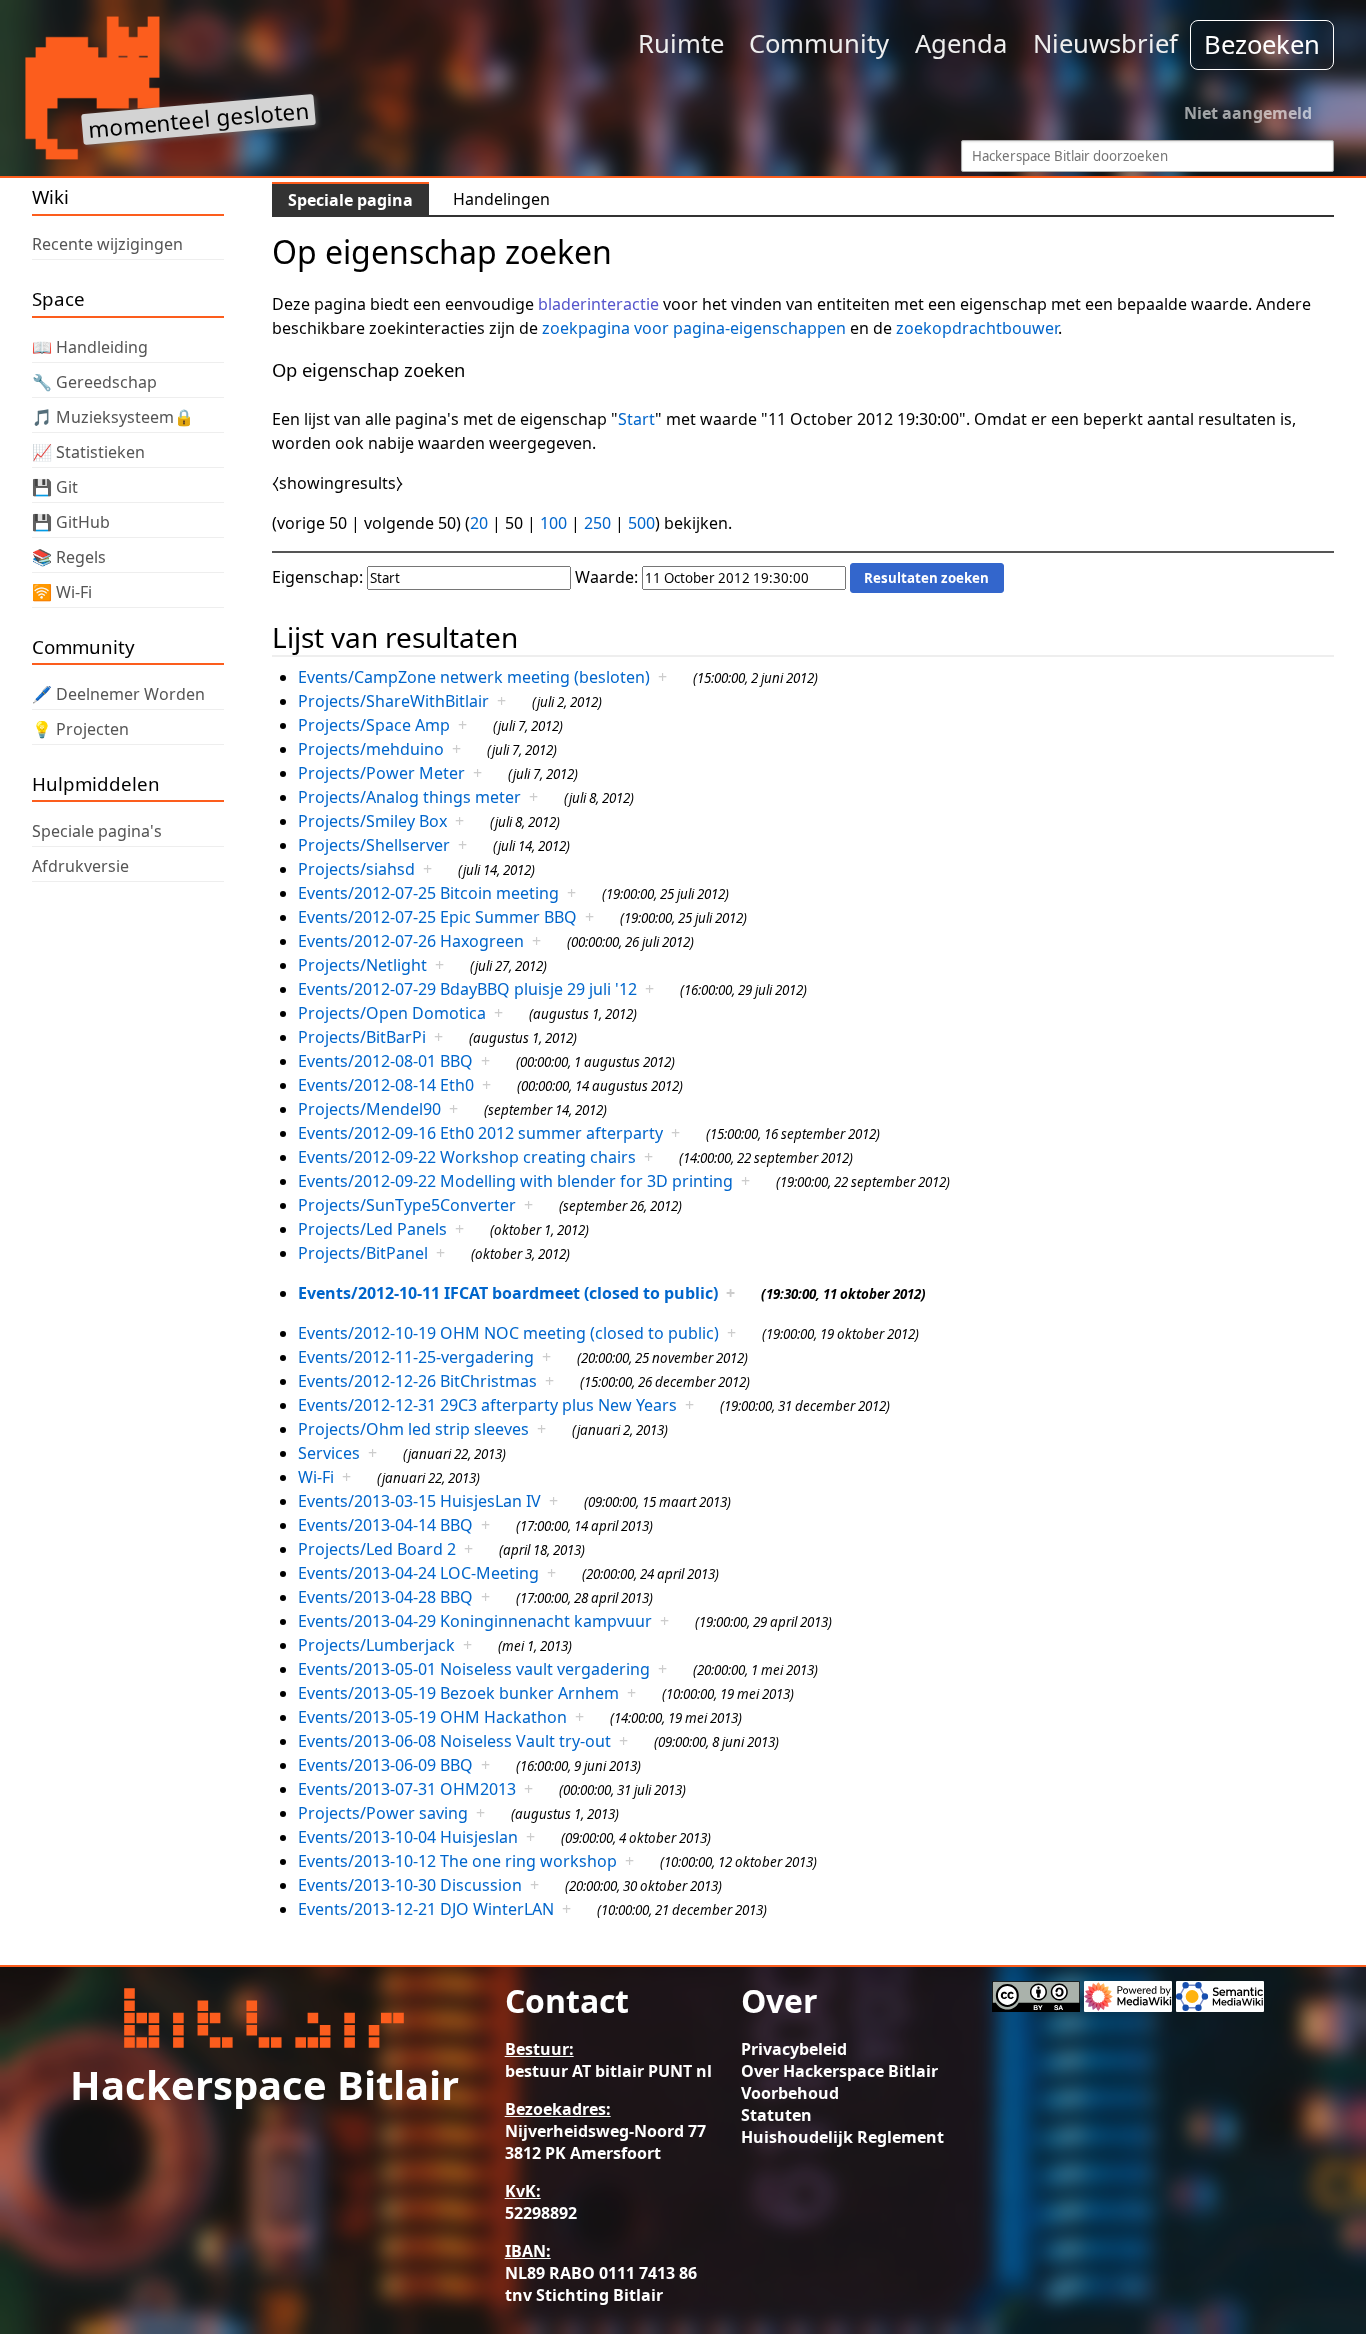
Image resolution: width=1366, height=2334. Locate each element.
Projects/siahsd (356, 869)
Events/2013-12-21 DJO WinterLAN (426, 1909)
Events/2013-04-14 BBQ (385, 1525)
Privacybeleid (794, 2049)
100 (553, 523)
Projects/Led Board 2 (377, 1549)
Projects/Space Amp (374, 725)
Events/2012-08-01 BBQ (385, 1061)
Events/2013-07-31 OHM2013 (407, 1789)
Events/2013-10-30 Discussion (410, 1885)
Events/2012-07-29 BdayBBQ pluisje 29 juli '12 (467, 989)
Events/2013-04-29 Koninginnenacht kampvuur (475, 1621)
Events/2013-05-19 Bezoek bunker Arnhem (458, 1693)
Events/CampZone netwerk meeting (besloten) (474, 677)
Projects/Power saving (383, 1813)
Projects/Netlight (362, 965)
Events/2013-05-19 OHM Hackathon (432, 1717)
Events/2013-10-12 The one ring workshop (457, 1861)
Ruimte (681, 43)
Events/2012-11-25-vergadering (416, 1357)
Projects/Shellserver (374, 845)
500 (641, 523)
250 (597, 523)
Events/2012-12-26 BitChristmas (417, 1381)
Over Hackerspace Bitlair (839, 2071)
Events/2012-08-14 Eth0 (386, 1085)
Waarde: (606, 577)
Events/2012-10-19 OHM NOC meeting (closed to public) (508, 1333)
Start (636, 419)
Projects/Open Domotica (392, 1013)
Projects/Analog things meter (409, 797)
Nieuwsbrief (1105, 43)
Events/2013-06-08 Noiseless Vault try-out (454, 1741)
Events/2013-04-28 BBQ (385, 1597)
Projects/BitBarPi (362, 1037)
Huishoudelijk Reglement (842, 2137)
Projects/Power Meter (381, 773)
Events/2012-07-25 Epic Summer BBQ (437, 917)
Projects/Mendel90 (369, 1109)
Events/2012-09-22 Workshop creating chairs (467, 1157)
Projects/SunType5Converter (407, 1205)
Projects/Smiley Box (372, 821)
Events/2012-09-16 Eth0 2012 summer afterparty (480, 1133)
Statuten (776, 2115)
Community (819, 43)
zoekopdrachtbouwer (977, 328)
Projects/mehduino (371, 749)
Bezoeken (1262, 44)
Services (329, 1453)
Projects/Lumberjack (376, 1645)
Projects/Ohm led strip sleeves (413, 1429)
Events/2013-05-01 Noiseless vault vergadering (474, 1669)
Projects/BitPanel (363, 1253)
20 (479, 523)
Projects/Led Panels (372, 1229)
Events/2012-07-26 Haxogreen (411, 941)
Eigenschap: (317, 577)
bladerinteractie (598, 304)
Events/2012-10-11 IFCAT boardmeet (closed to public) (508, 1293)
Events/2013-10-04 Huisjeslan (408, 1837)
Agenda (961, 43)
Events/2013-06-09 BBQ (385, 1765)
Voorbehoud (790, 2093)
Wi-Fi (316, 1477)
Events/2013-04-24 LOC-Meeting (418, 1573)
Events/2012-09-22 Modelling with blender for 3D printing (515, 1181)
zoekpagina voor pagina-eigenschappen (694, 328)
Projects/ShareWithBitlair (393, 701)
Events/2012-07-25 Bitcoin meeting (428, 893)
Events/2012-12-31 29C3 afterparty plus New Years (487, 1405)
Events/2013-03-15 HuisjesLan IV (419, 1501)
